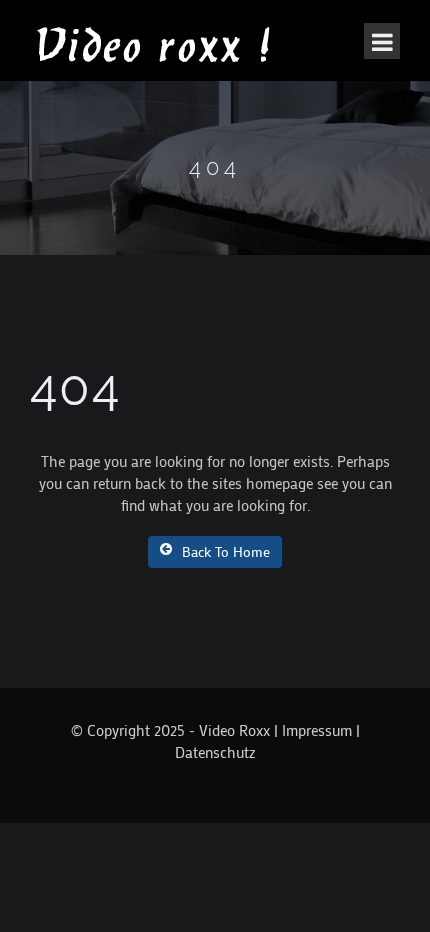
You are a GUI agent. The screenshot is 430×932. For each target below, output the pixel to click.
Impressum (317, 730)
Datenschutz (215, 752)
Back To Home (226, 551)
